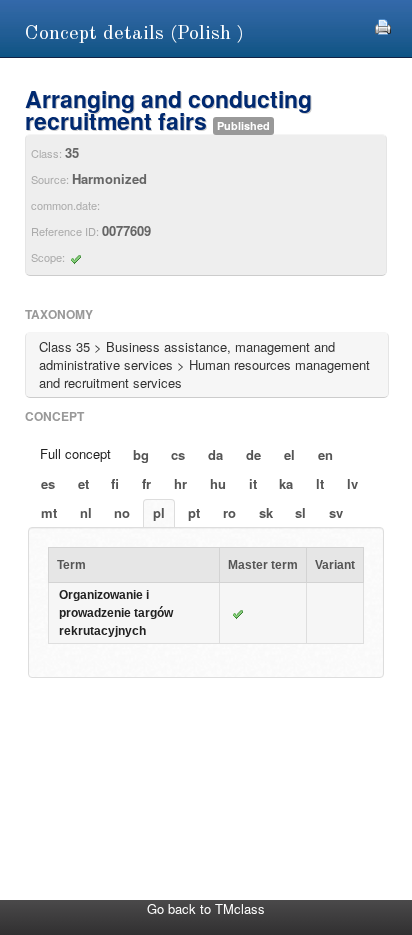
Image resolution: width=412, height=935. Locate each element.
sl (300, 512)
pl (159, 512)
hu (218, 483)
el (289, 454)
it (253, 483)
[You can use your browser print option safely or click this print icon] (383, 24)
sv (336, 512)
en (325, 454)
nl (86, 512)
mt (49, 512)
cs (178, 454)
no (122, 512)
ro (229, 512)
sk (266, 512)
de (253, 454)
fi (115, 483)
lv (352, 483)
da (215, 454)
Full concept (75, 453)
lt (320, 483)
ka (286, 483)
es (48, 483)
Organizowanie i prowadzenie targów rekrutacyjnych (116, 613)
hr (180, 483)
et (83, 483)
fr (146, 483)
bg (141, 454)
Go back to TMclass (206, 908)
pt (194, 512)
